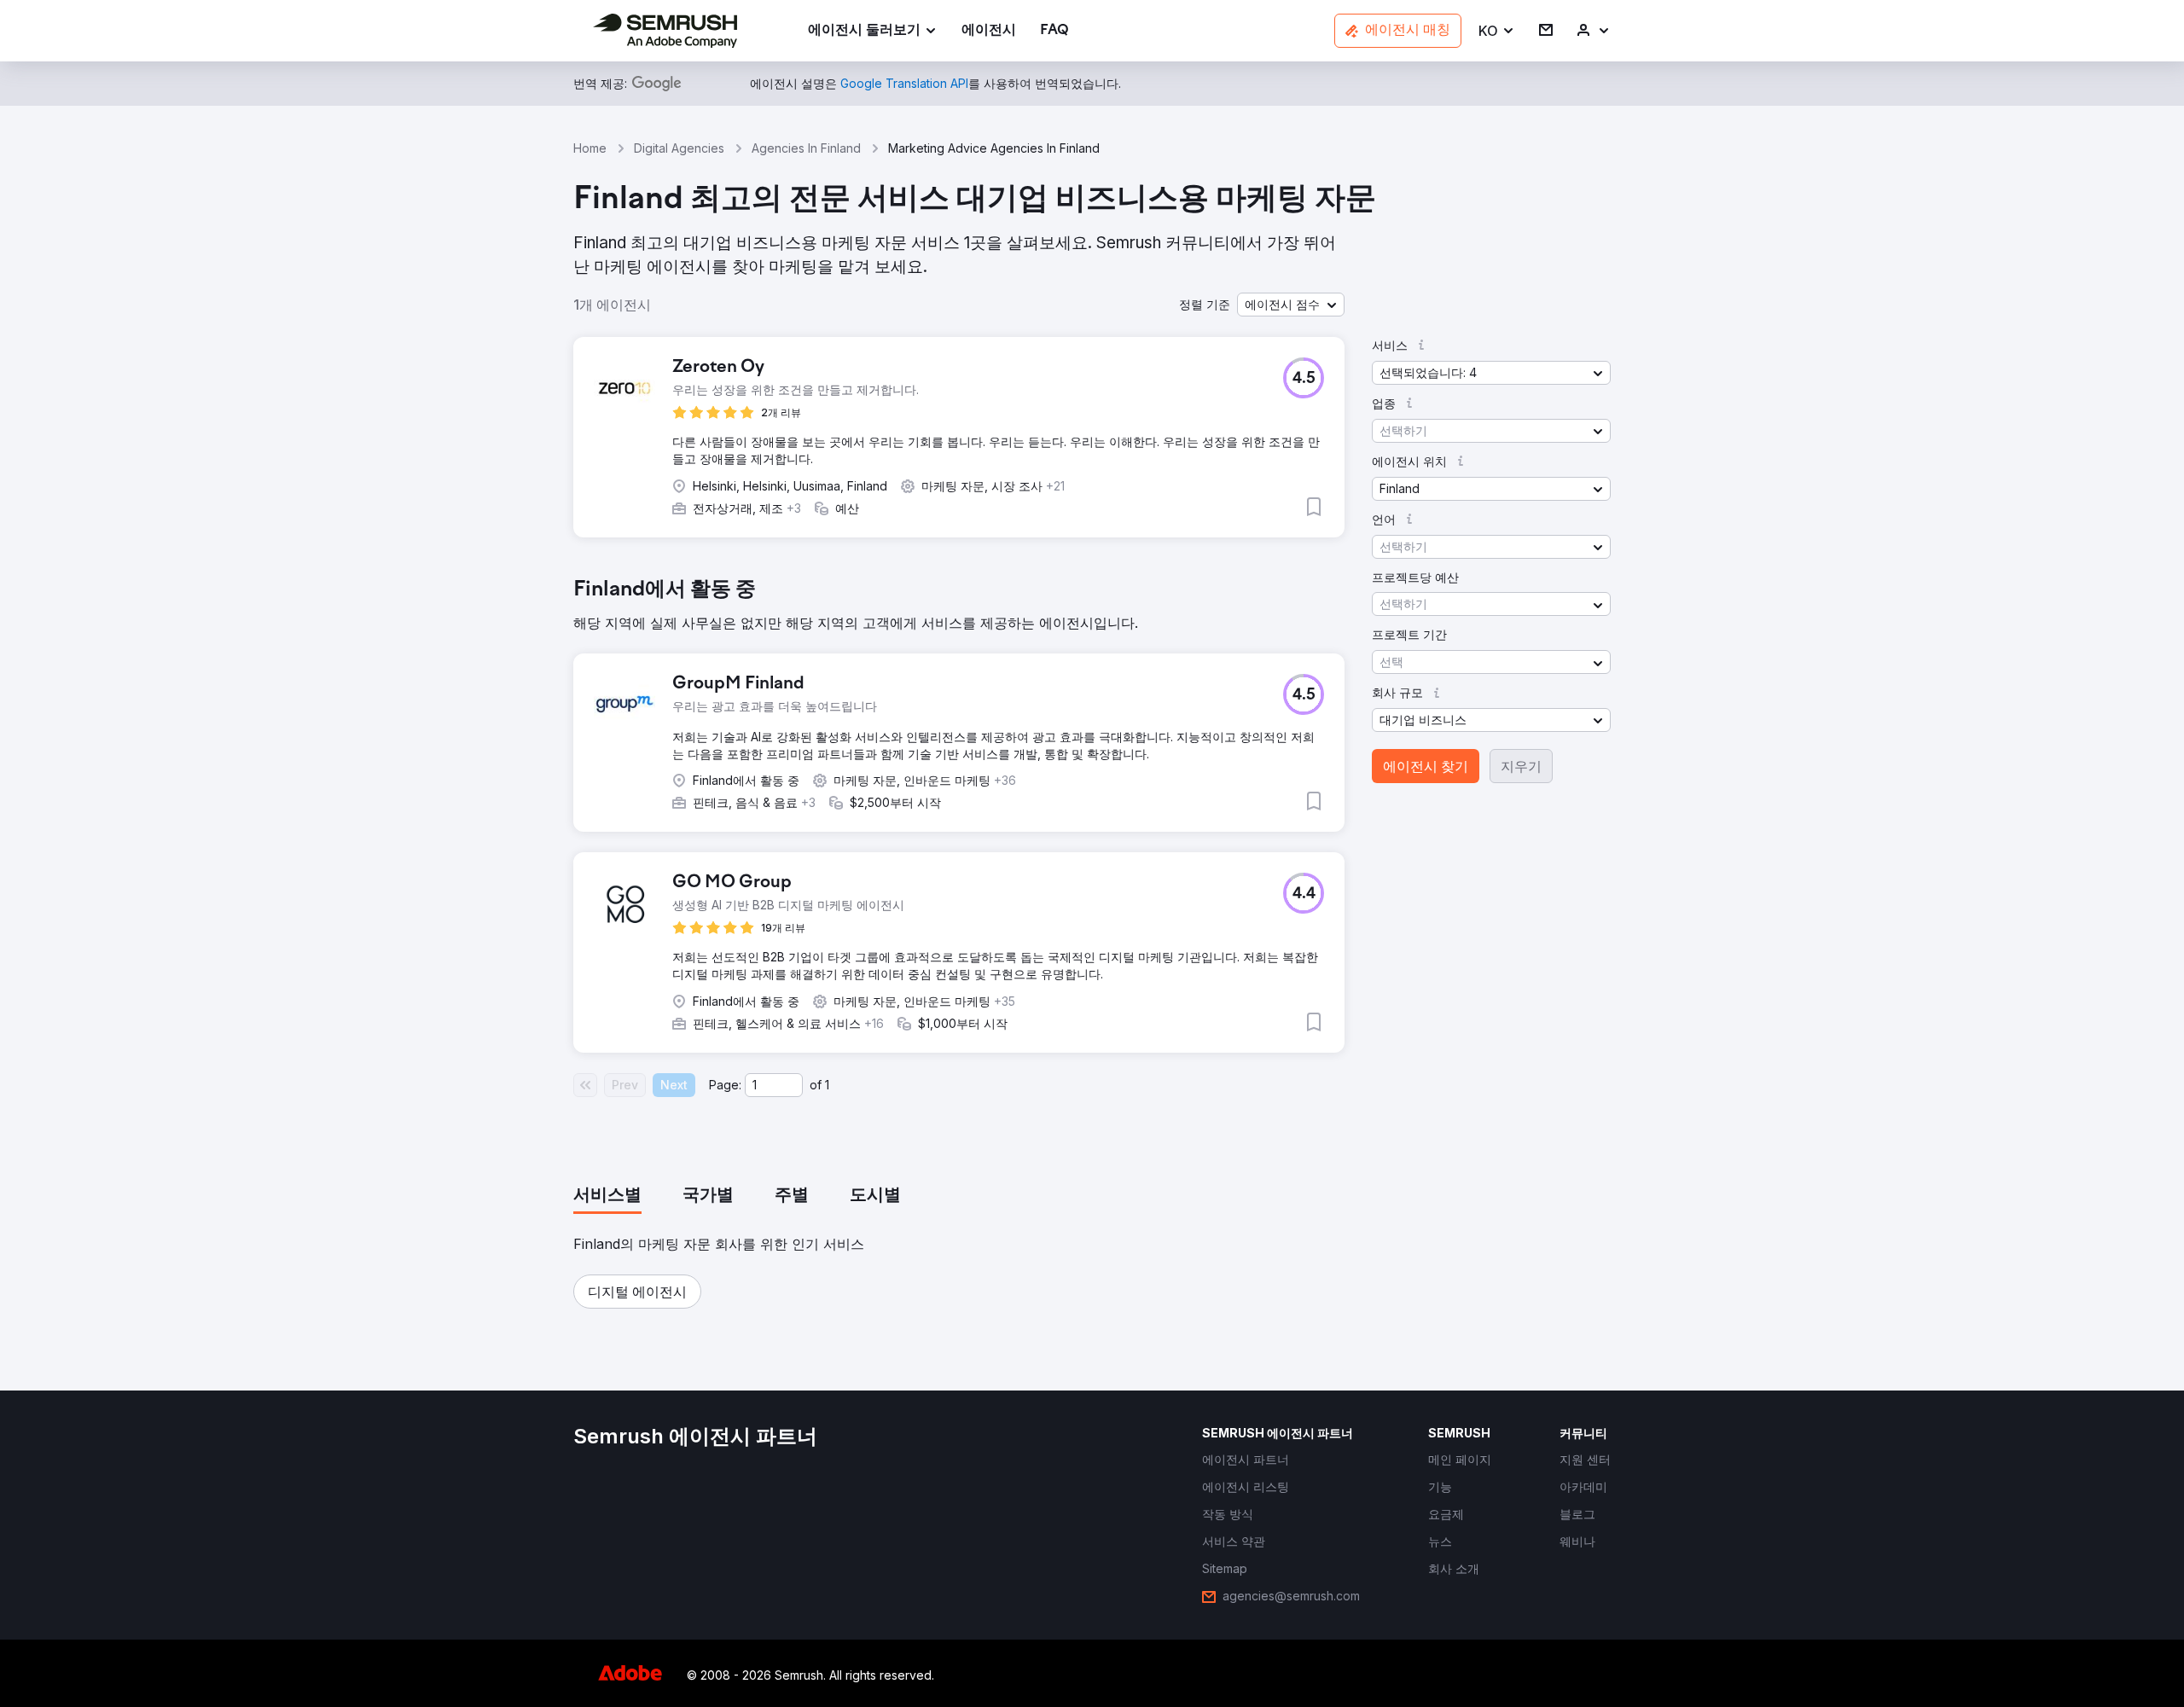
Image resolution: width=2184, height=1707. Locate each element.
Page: (725, 1085)
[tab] (607, 1196)
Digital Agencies (679, 148)
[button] (1497, 31)
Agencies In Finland (806, 148)
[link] (989, 31)
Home (590, 148)
